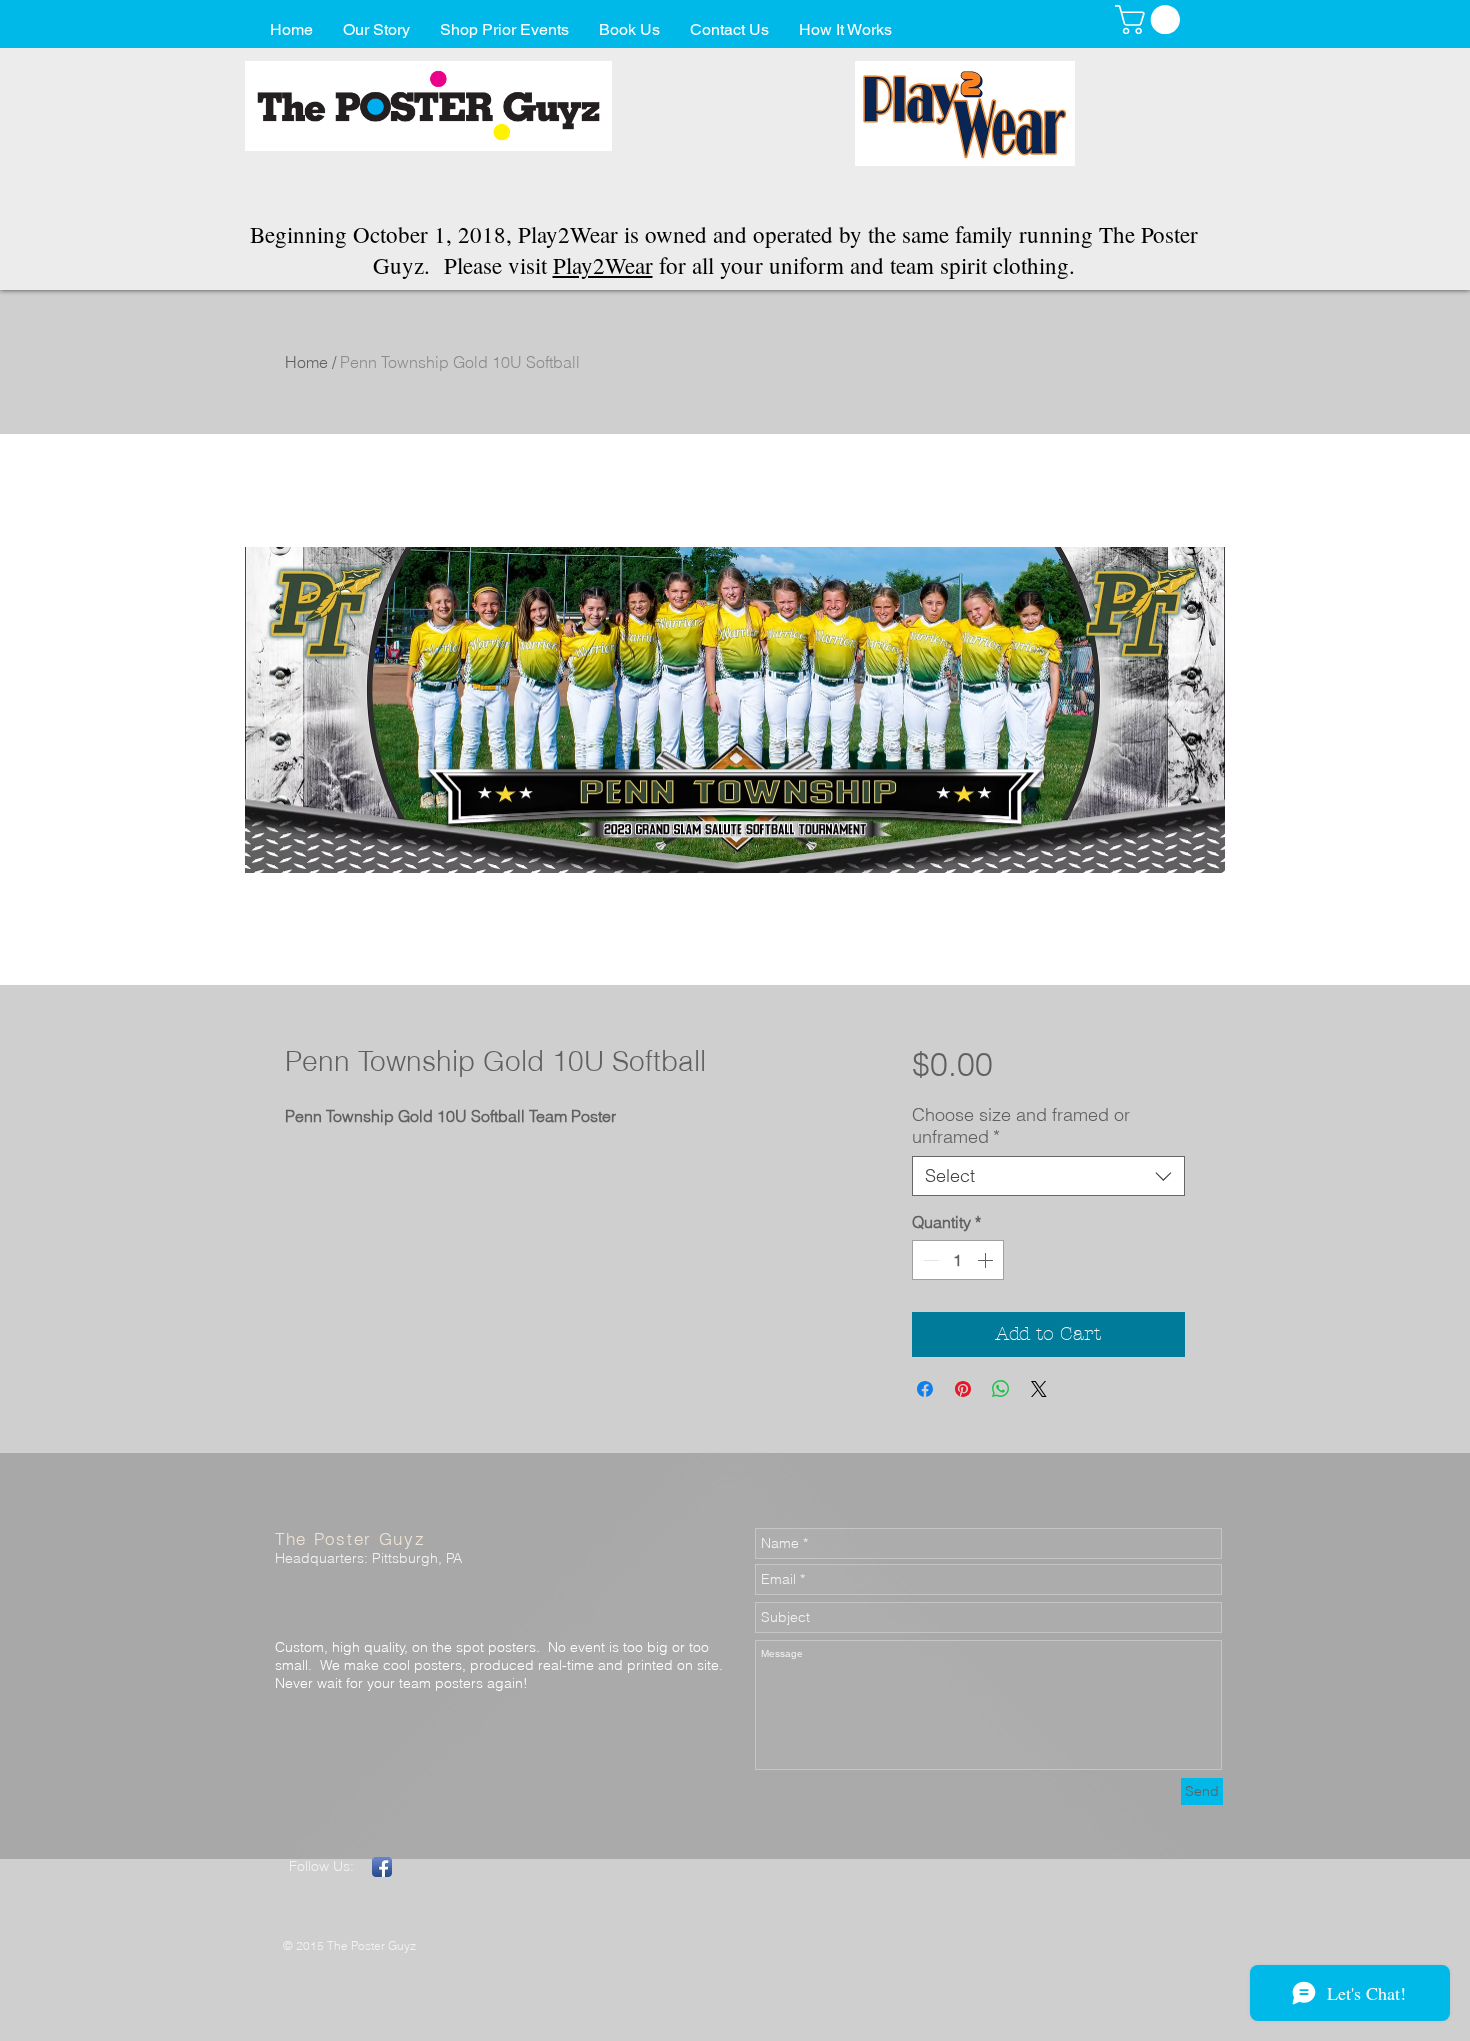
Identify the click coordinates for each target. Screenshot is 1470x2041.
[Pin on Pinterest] (963, 1389)
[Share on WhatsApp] (1001, 1389)
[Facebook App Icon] (382, 1867)
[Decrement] (929, 1260)
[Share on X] (1039, 1389)
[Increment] (987, 1260)
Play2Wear (603, 265)
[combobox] (1048, 1176)
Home (306, 362)
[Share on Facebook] (925, 1389)
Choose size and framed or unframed (1021, 1126)
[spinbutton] (958, 1260)
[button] (1151, 19)
